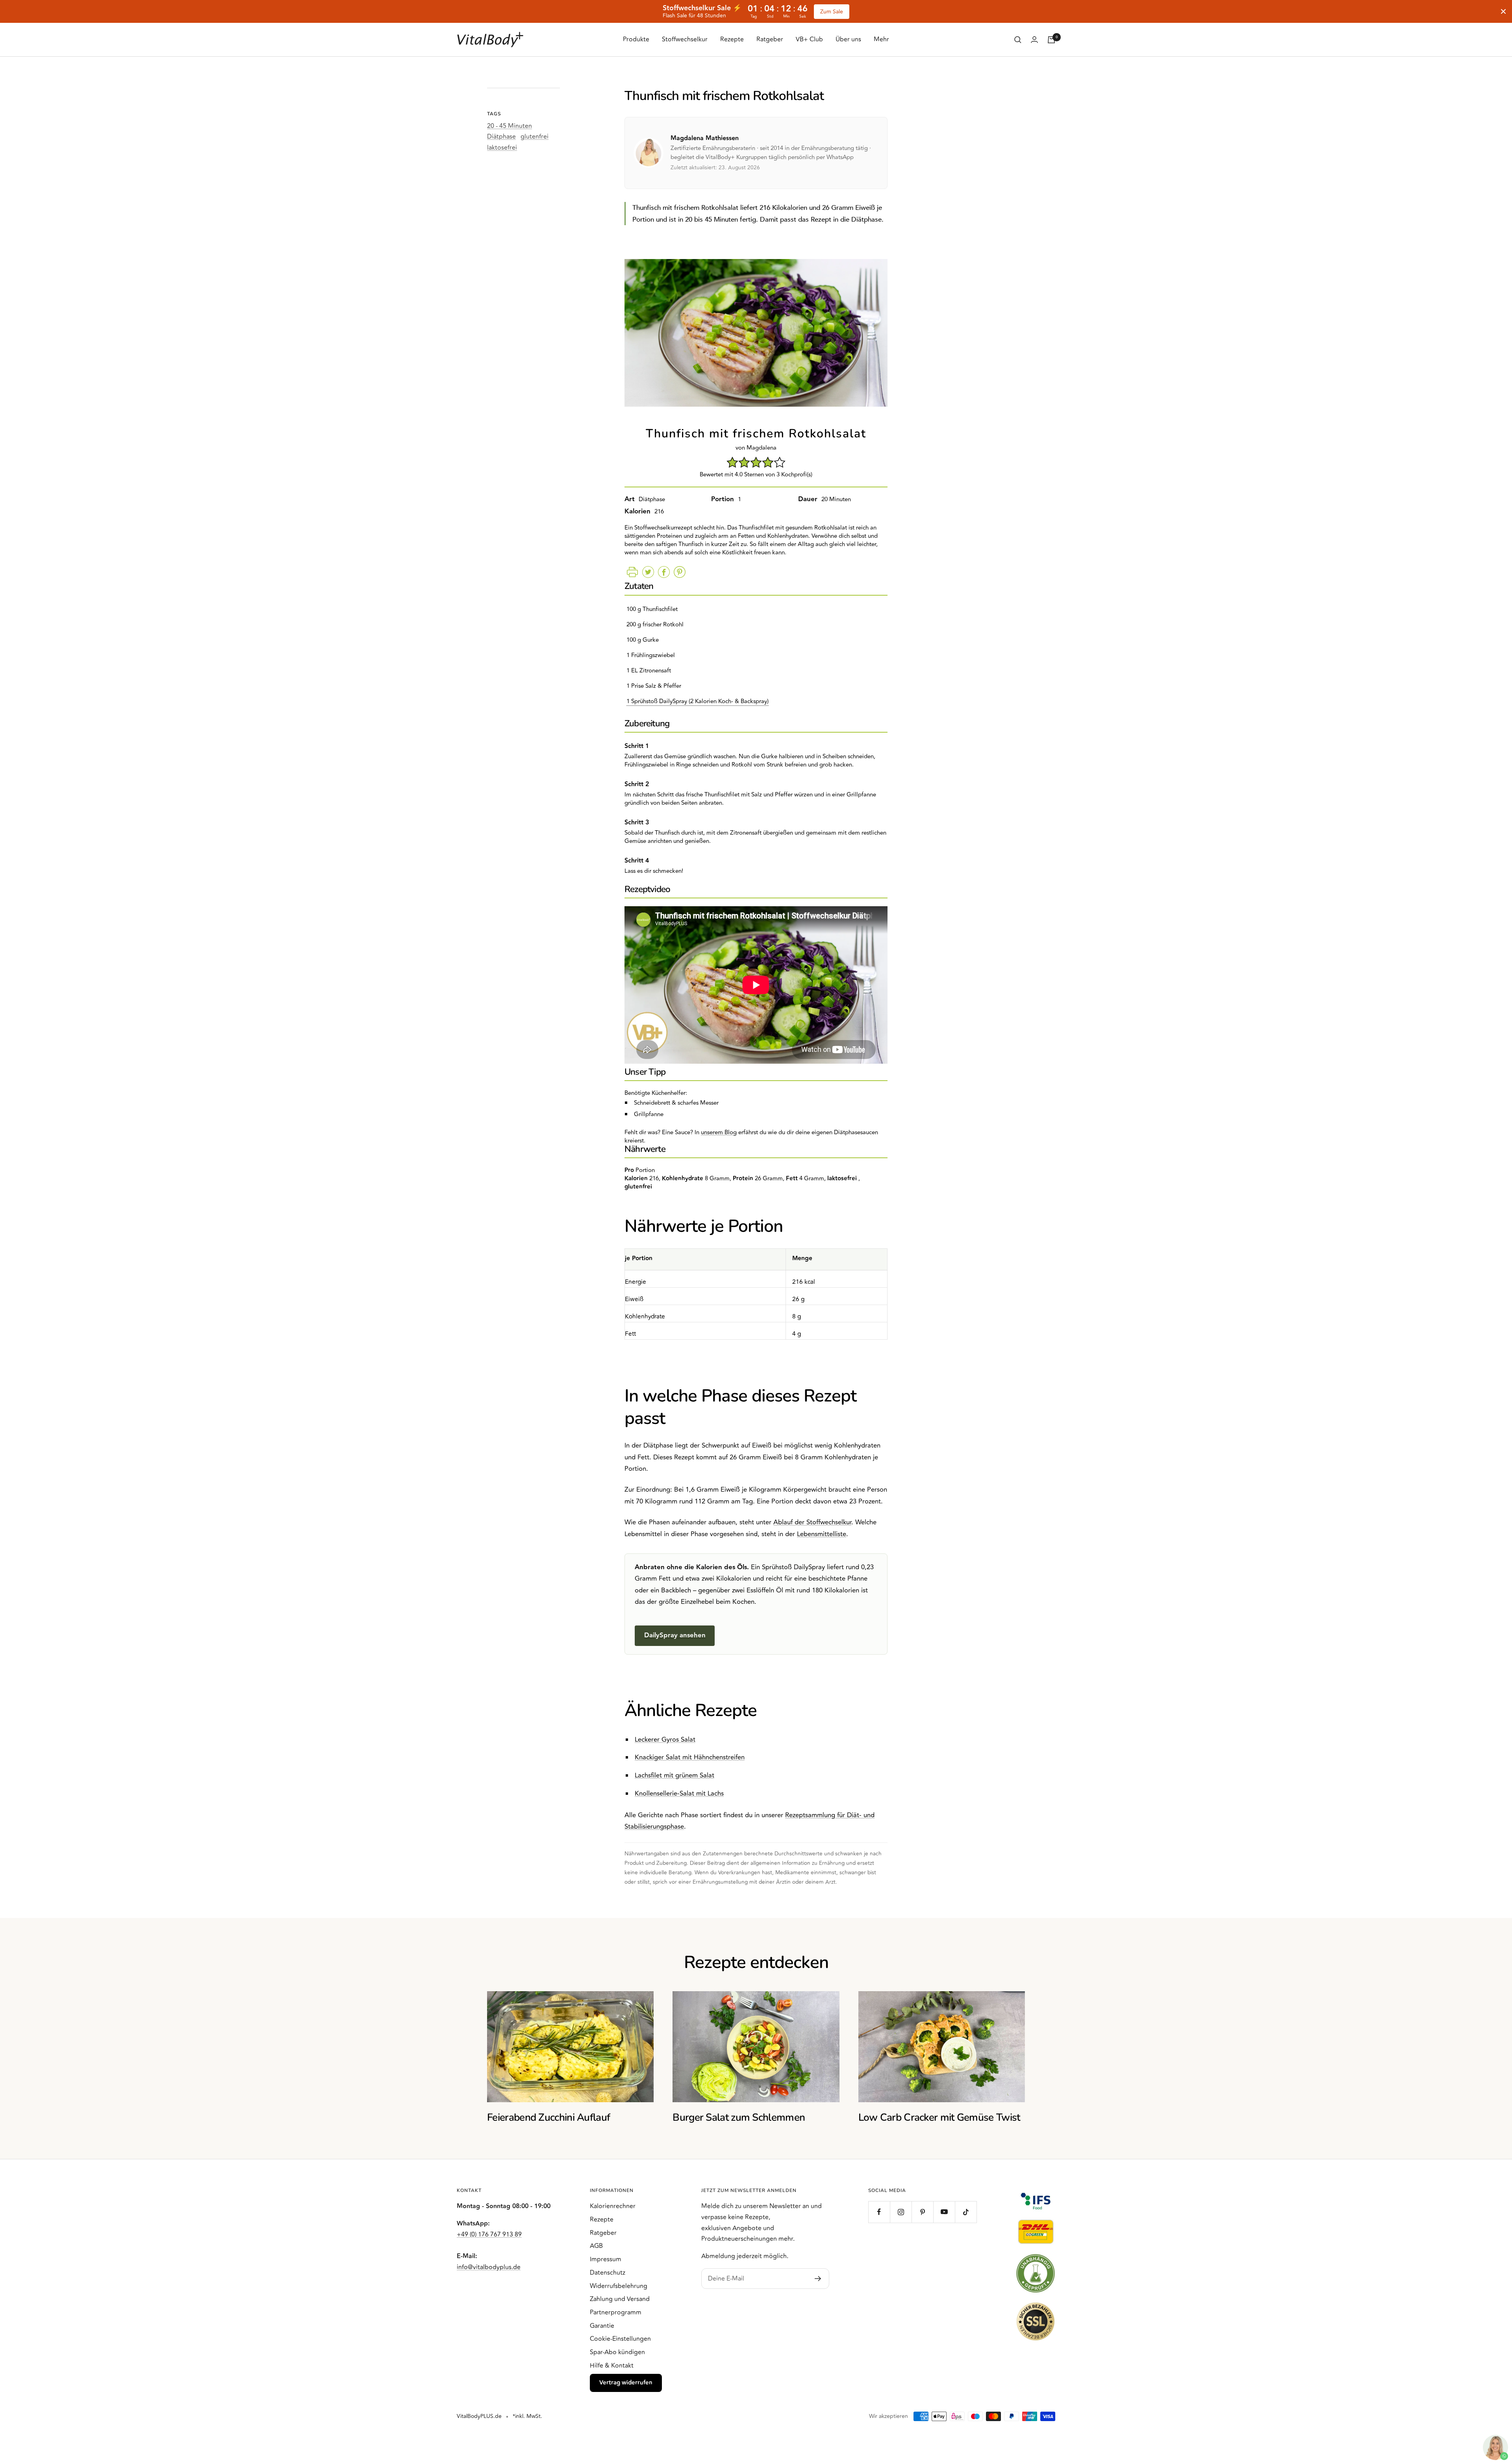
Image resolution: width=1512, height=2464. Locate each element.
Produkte (636, 39)
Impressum (606, 2259)
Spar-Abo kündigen (617, 2352)
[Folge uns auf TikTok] (966, 2212)
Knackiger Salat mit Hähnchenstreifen (690, 1757)
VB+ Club (809, 39)
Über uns (848, 39)
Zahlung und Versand (620, 2299)
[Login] (1034, 40)
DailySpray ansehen (675, 1635)
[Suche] (1018, 40)
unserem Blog (719, 1132)
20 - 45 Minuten (510, 126)
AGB (596, 2246)
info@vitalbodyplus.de (489, 2267)
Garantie (602, 2326)
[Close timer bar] (1503, 11)
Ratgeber (770, 39)
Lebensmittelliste (822, 1534)
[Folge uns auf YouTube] (944, 2212)
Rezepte (732, 39)
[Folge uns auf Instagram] (901, 2212)
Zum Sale (832, 12)
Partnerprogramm (616, 2312)
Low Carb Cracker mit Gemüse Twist (939, 2117)
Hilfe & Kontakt (612, 2366)
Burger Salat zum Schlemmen (739, 2117)
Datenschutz (608, 2273)
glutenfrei (535, 137)
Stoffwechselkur (685, 39)
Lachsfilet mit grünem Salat (674, 1775)
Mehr (881, 39)
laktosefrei (502, 148)
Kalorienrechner (613, 2206)
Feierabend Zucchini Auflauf (548, 2117)
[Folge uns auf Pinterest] (922, 2212)
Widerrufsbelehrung (619, 2286)
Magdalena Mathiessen (705, 138)
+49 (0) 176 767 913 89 (489, 2234)
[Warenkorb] (1051, 40)
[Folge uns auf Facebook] (879, 2212)
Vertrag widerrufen (626, 2383)
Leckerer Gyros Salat (665, 1740)
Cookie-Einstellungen (620, 2339)
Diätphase (501, 137)
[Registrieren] (818, 2279)
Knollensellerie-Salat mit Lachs (679, 1794)
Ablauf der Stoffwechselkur (812, 1522)
